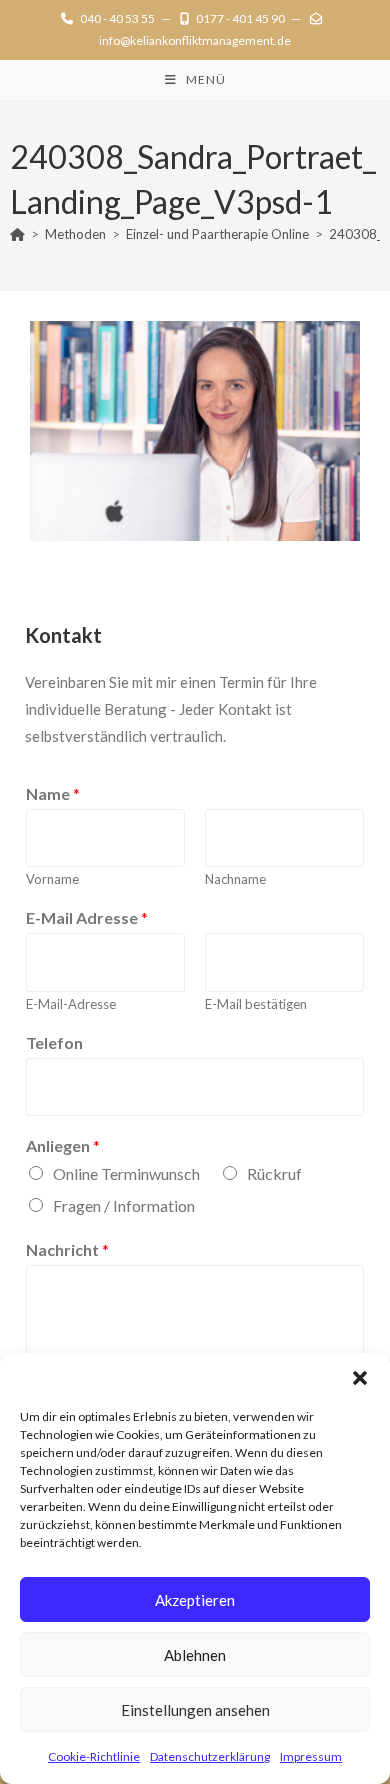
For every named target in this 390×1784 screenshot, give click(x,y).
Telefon (54, 1042)
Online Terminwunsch (126, 1173)
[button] (360, 1378)
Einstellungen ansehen (195, 1710)
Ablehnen (195, 1655)
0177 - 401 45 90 (240, 18)
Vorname (52, 879)
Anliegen (63, 1145)
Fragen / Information (124, 1205)
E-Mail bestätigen (256, 1004)
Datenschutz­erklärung (210, 1756)
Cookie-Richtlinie (94, 1756)
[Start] (17, 234)
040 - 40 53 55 (117, 18)
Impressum (311, 1756)
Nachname (235, 879)
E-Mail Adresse (87, 917)
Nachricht (67, 1249)
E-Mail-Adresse (71, 1004)
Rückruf (274, 1173)
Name (53, 793)
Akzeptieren (195, 1600)
